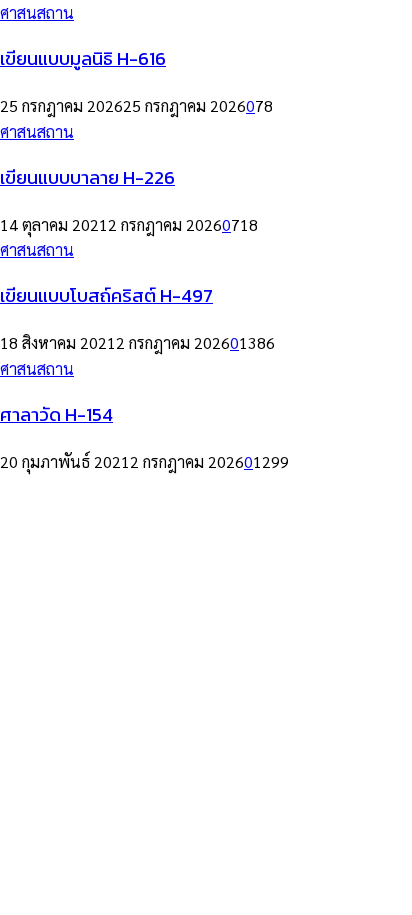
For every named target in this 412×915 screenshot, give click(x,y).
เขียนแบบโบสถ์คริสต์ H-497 (106, 295)
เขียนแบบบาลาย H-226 (87, 177)
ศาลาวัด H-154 (56, 414)
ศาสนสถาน (37, 12)
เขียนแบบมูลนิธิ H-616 (83, 58)
